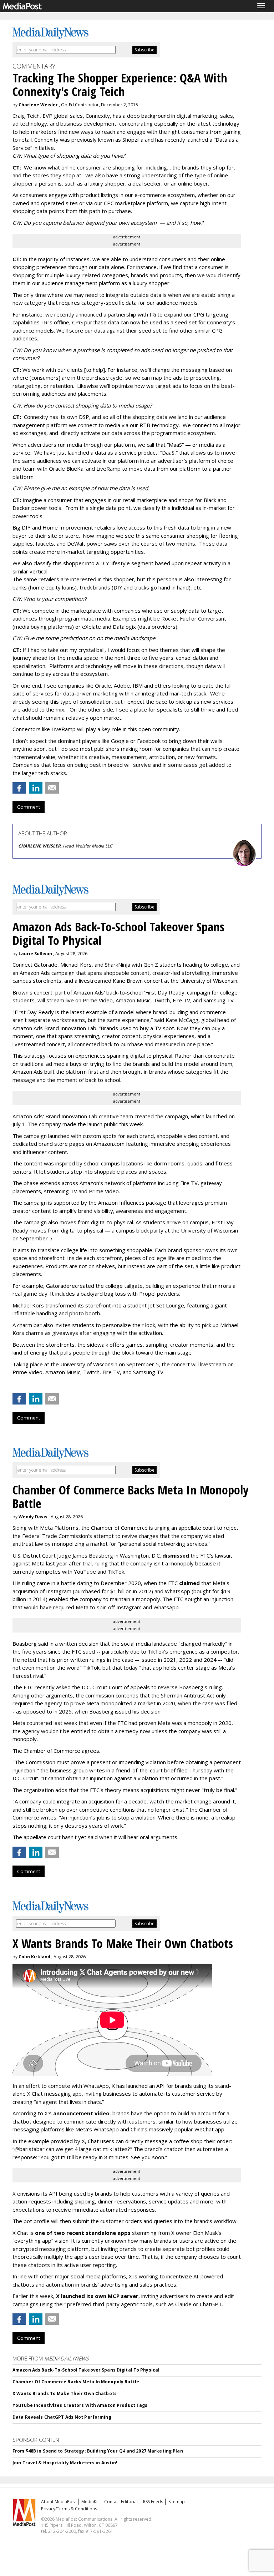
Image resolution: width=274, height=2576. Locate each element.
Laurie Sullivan (35, 954)
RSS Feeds (153, 2502)
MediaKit (90, 2502)
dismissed (176, 1555)
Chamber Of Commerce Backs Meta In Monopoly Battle (76, 2382)
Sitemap (177, 2502)
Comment (29, 807)
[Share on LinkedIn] (36, 788)
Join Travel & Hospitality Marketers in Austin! (65, 2463)
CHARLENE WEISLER (39, 846)
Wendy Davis (33, 1517)
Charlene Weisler (38, 105)
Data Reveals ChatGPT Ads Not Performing (62, 2417)
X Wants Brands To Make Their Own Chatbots (65, 2393)
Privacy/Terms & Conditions (69, 2509)
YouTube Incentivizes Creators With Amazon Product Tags (80, 2405)
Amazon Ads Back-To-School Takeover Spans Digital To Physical (86, 2370)
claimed (189, 1583)
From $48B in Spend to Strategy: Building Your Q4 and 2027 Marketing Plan (98, 2451)
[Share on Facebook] (19, 788)
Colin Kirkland (34, 1957)
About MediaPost (59, 2502)
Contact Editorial (121, 2502)
